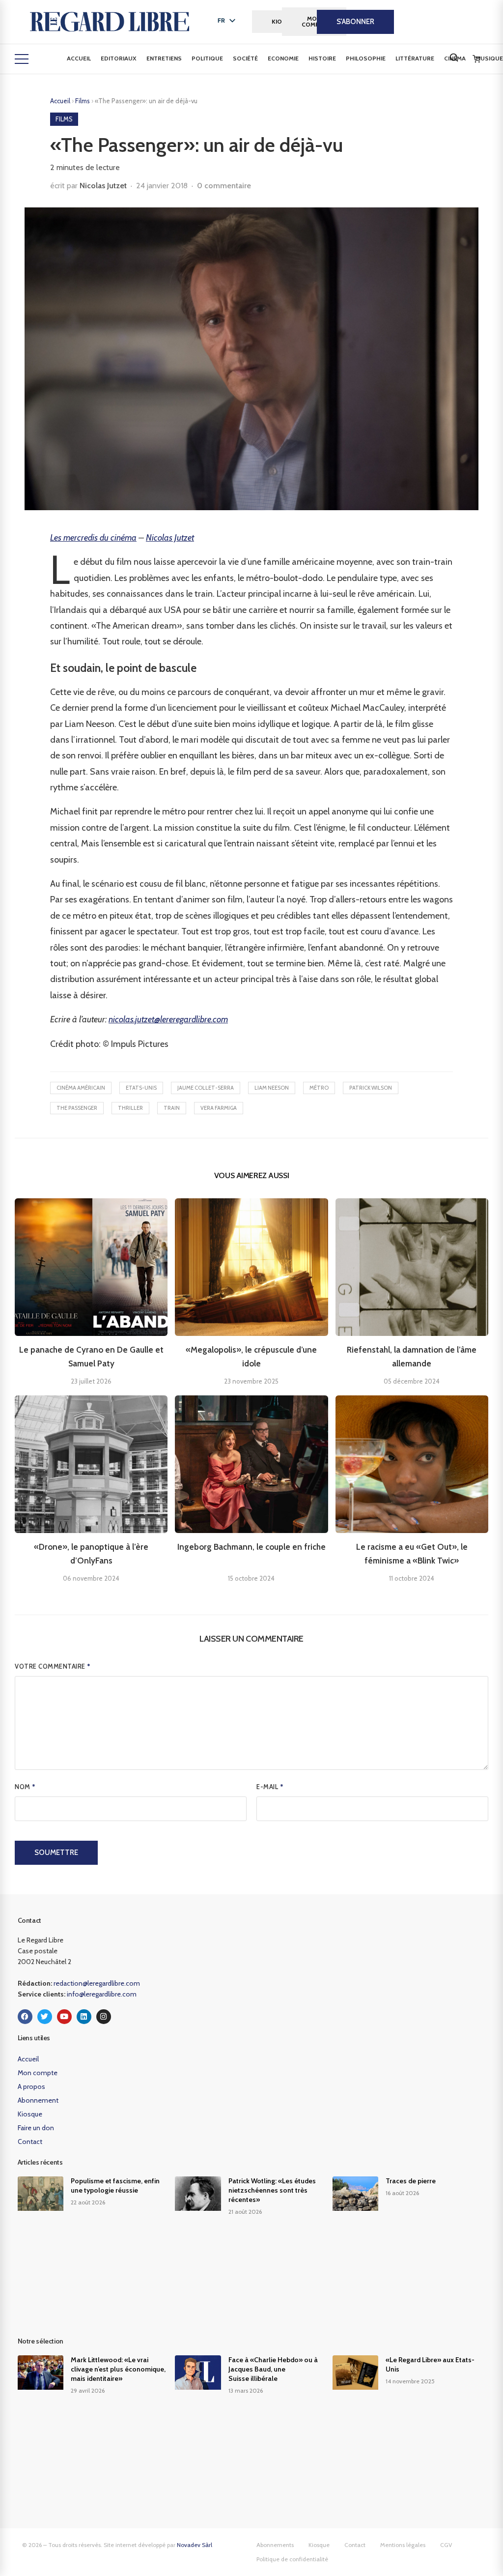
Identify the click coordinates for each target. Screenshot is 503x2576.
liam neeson (272, 1088)
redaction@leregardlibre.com (97, 1983)
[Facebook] (25, 2017)
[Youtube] (64, 2017)
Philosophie (366, 58)
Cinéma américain (81, 1088)
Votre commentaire (53, 1666)
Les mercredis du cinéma (93, 538)
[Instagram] (104, 2017)
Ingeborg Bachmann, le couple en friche (251, 1547)
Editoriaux (119, 58)
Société (245, 58)
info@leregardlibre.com (102, 1994)
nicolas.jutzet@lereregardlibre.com (168, 1019)
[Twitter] (45, 2017)
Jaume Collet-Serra (206, 1088)
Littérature (415, 58)
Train (172, 1108)
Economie (283, 58)
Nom (25, 1787)
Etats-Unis (141, 1088)
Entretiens (164, 58)
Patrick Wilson (371, 1088)
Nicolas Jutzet (103, 186)
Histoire (322, 58)
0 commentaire (224, 186)
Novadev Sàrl (195, 2545)
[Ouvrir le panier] (476, 59)
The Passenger (77, 1108)
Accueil (79, 58)
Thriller (130, 1108)
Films (83, 101)
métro (319, 1088)
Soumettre (56, 1852)
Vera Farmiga (219, 1108)
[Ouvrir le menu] (22, 59)
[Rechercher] (454, 58)
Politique (207, 58)
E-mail (270, 1787)
